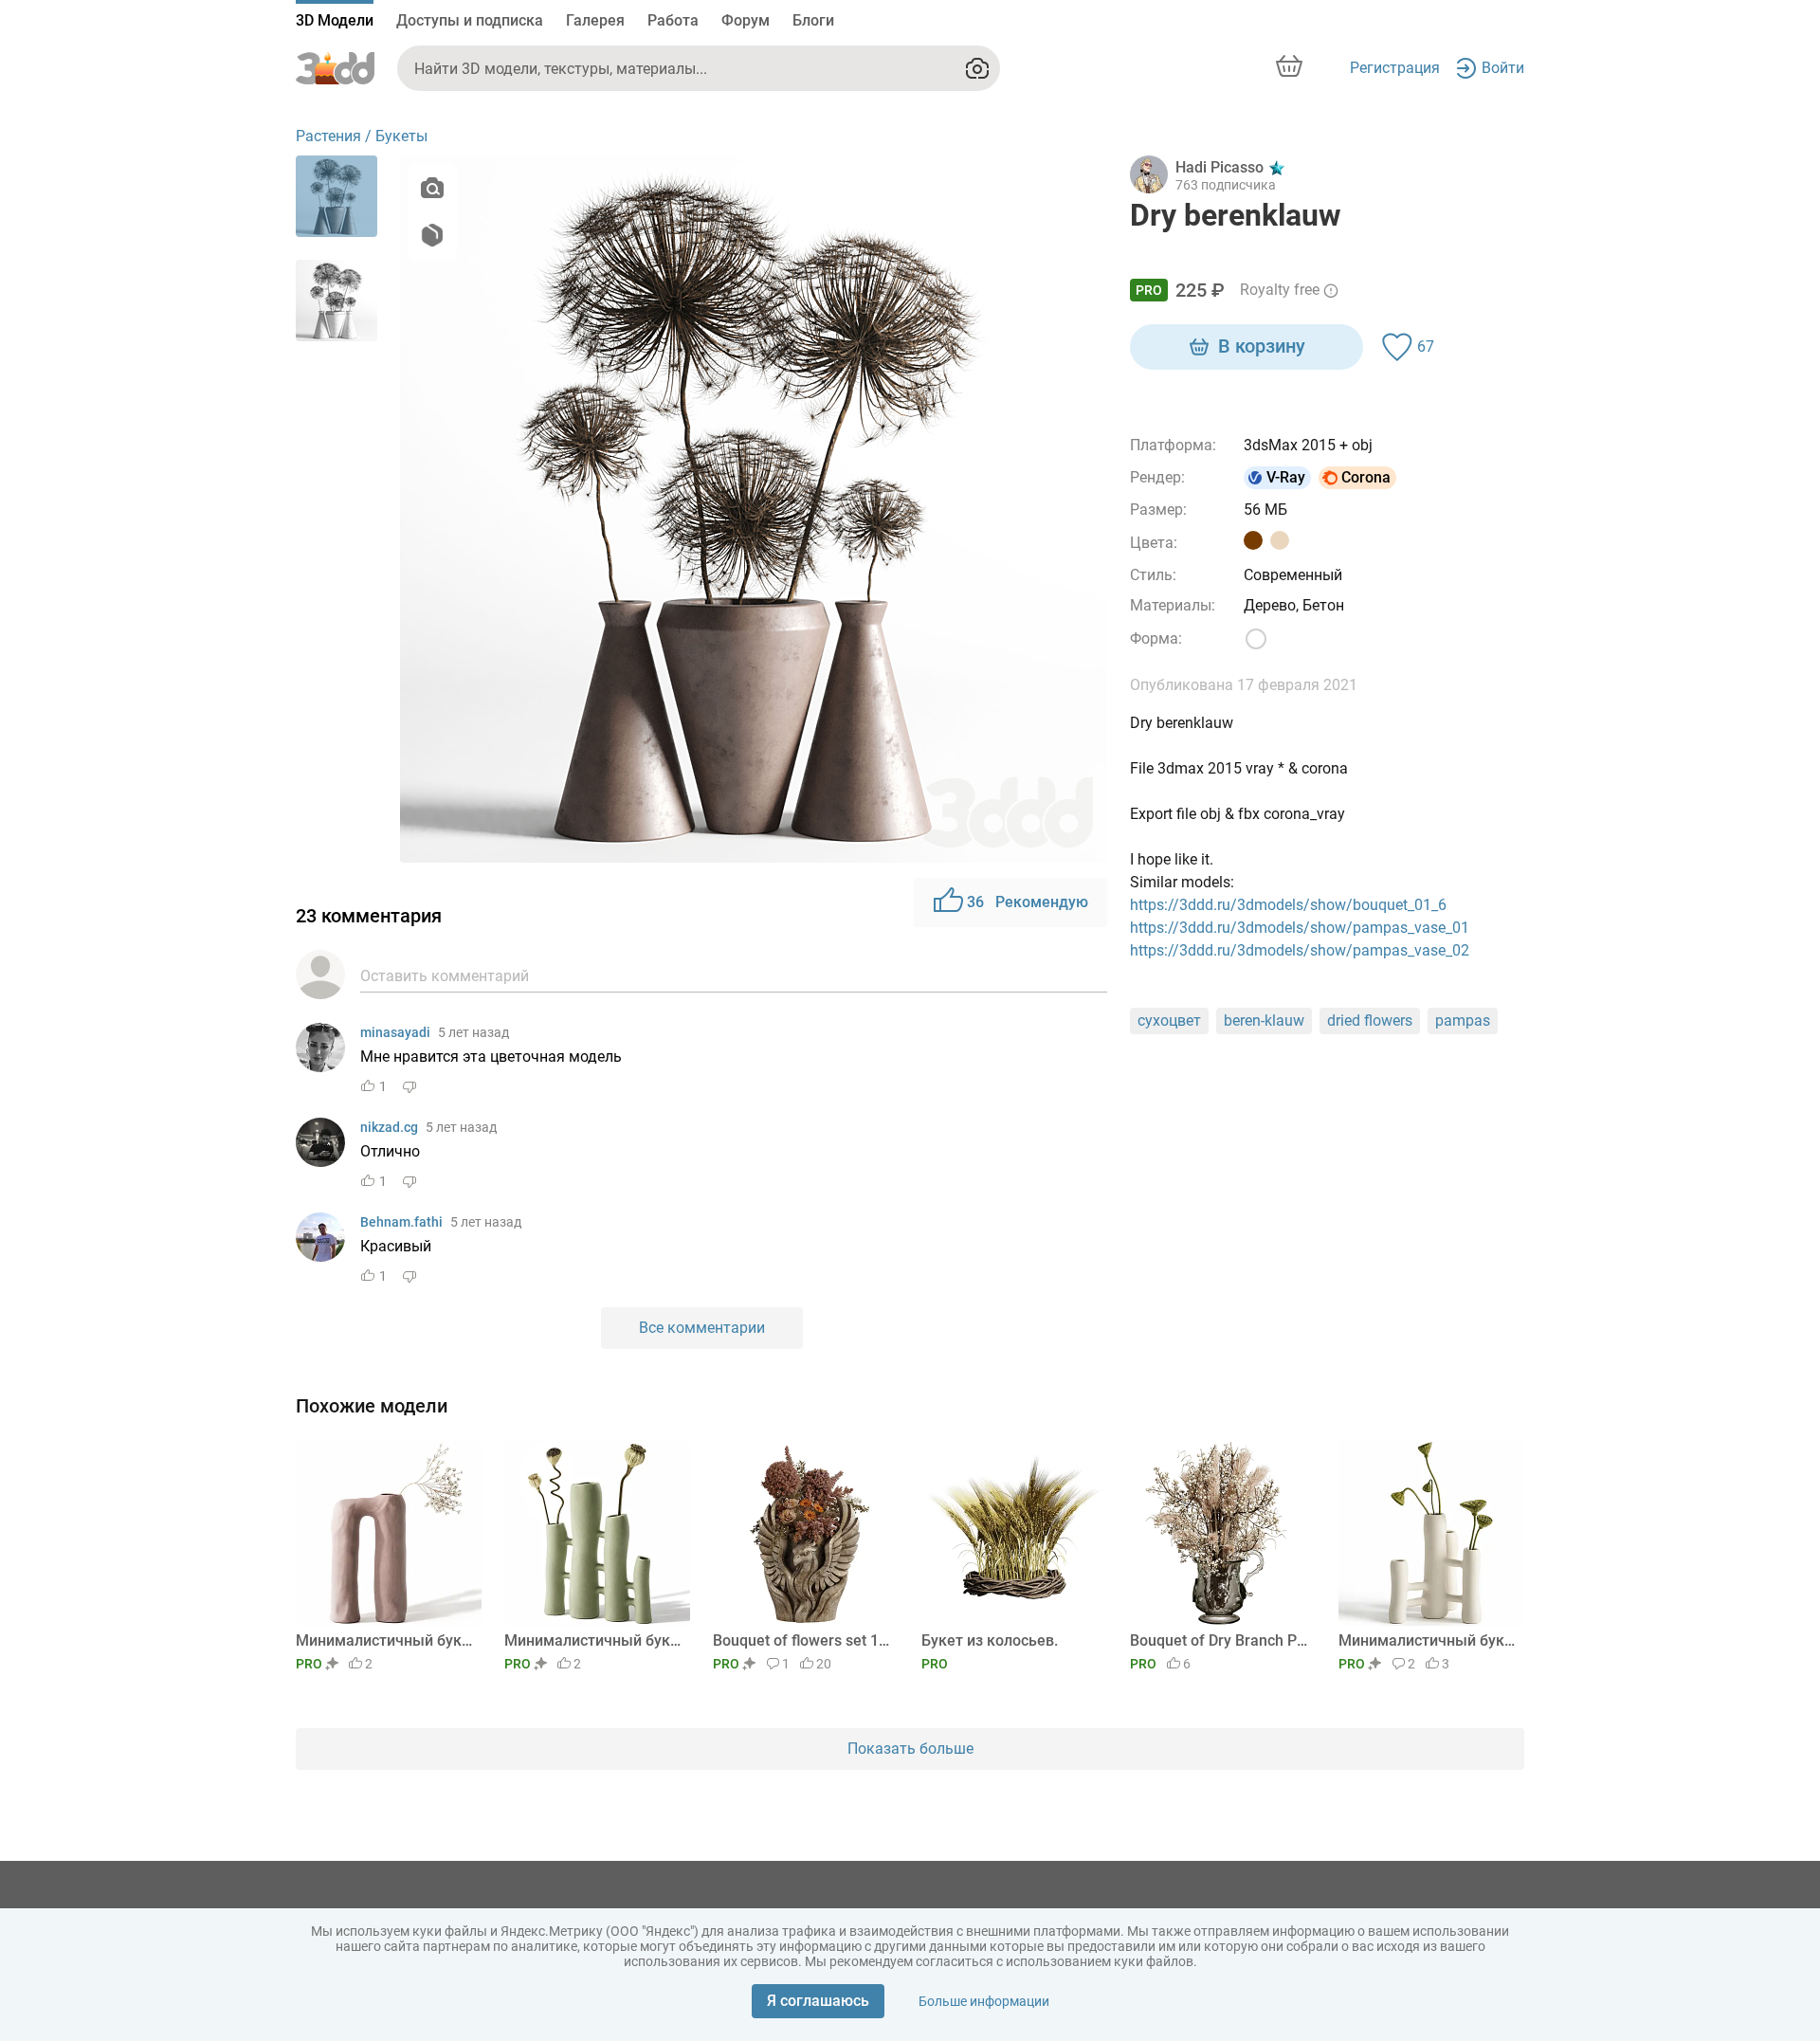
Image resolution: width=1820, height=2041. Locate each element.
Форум (746, 20)
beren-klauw (1264, 1020)
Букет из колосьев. (990, 1640)
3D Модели (335, 20)
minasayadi (395, 1032)
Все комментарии (702, 1328)
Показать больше (910, 1749)
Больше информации (984, 2001)
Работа (673, 20)
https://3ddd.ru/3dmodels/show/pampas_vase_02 (1300, 950)
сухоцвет (1169, 1020)
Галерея (595, 20)
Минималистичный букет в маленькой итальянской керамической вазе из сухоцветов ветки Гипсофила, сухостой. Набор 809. (385, 1640)
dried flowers (1370, 1020)
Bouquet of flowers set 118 (802, 1640)
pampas (1463, 1020)
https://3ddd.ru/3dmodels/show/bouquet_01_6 (1288, 905)
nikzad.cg (389, 1127)
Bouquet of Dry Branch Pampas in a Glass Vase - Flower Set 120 (1219, 1640)
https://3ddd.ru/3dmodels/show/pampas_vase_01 (1300, 928)
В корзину (1262, 346)
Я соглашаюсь (818, 2001)
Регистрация (1395, 68)
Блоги (813, 20)
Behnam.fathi (401, 1222)
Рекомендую (1028, 902)
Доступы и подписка (470, 20)
